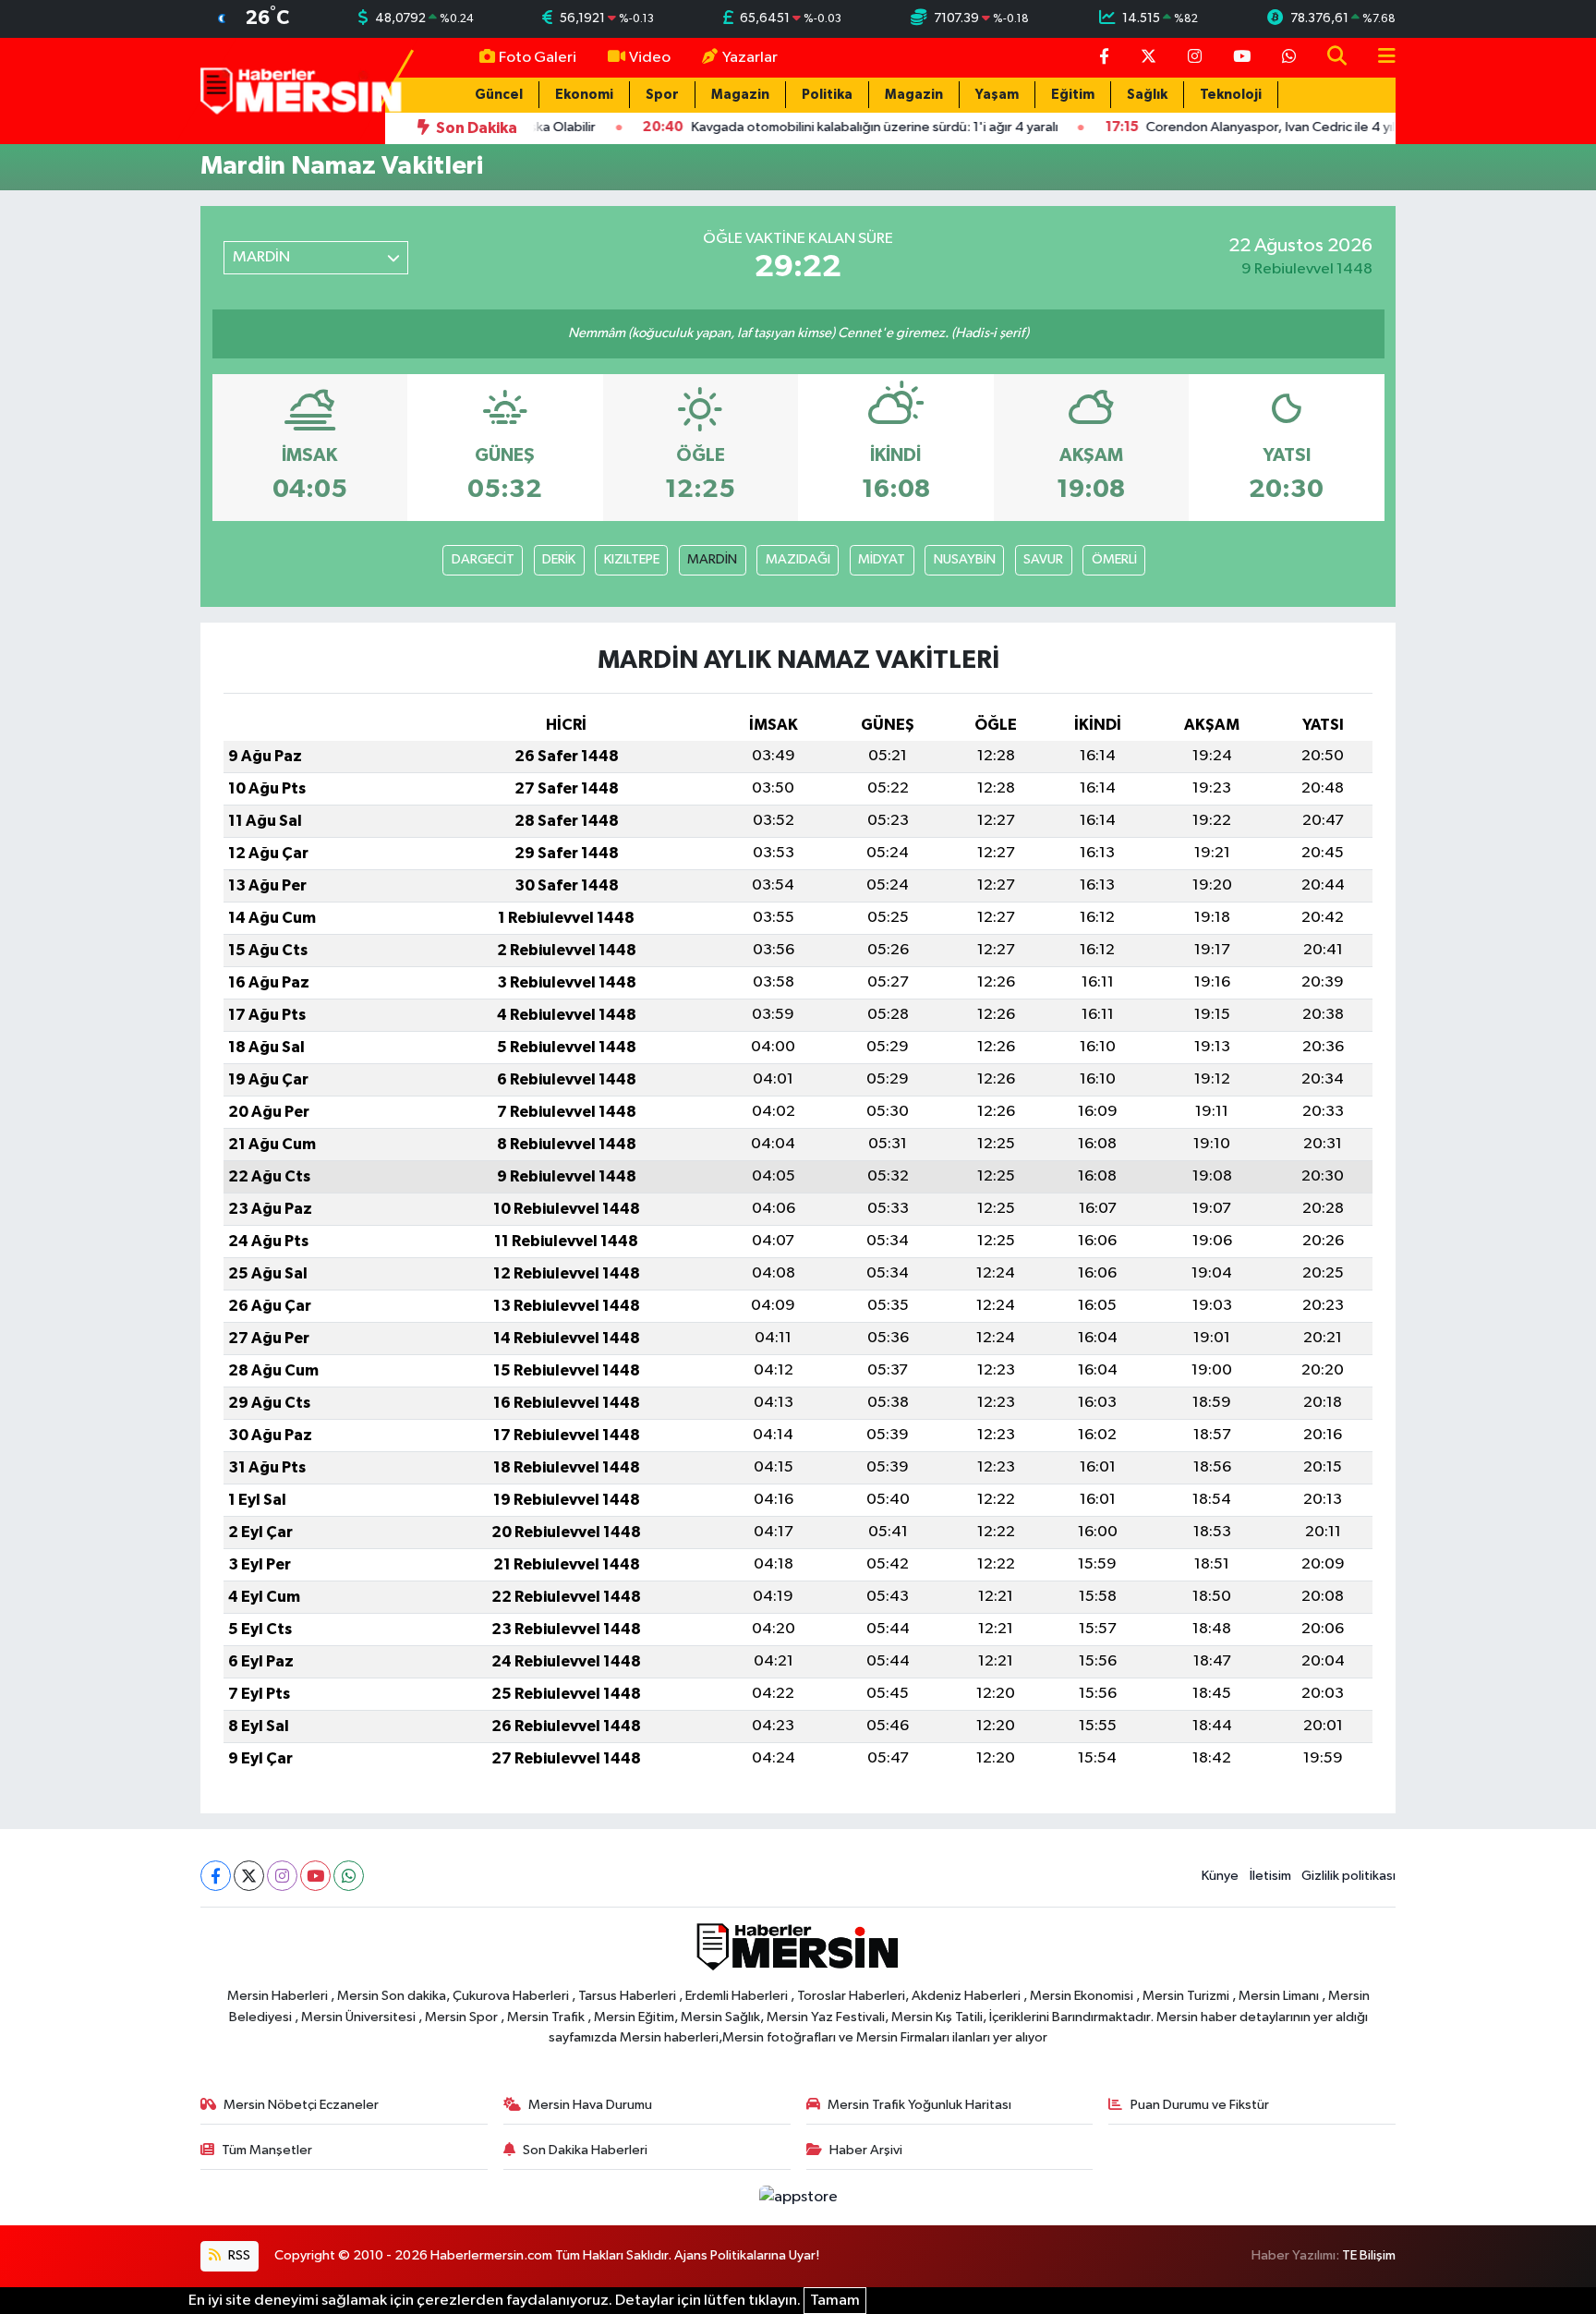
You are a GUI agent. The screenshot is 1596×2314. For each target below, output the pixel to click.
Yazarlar (750, 58)
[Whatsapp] (349, 1876)
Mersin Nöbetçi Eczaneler (301, 2105)
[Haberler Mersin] (302, 90)
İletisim (1270, 1876)
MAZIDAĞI (798, 559)
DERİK (559, 559)
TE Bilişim (1369, 2255)
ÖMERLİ (1114, 559)
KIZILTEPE (632, 559)
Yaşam (997, 95)
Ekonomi (584, 95)
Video (650, 58)
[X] (249, 1876)
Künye (1220, 1876)
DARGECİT (483, 559)
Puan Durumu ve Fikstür (1200, 2105)
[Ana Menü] (1379, 58)
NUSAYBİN (965, 559)
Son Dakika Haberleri (585, 2150)
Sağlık (1147, 95)
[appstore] (798, 2197)
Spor (662, 95)
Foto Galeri (538, 58)
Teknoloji (1231, 95)
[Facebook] (216, 1876)
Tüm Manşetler (267, 2150)
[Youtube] (315, 1876)
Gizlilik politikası (1348, 1876)
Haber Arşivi (866, 2150)
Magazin (740, 95)
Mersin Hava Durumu (590, 2105)
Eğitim (1073, 95)
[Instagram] (282, 1876)
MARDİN (712, 559)
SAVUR (1043, 559)
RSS (238, 2255)
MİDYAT (882, 559)
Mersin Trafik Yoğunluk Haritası (919, 2105)
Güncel (499, 95)
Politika (827, 95)
